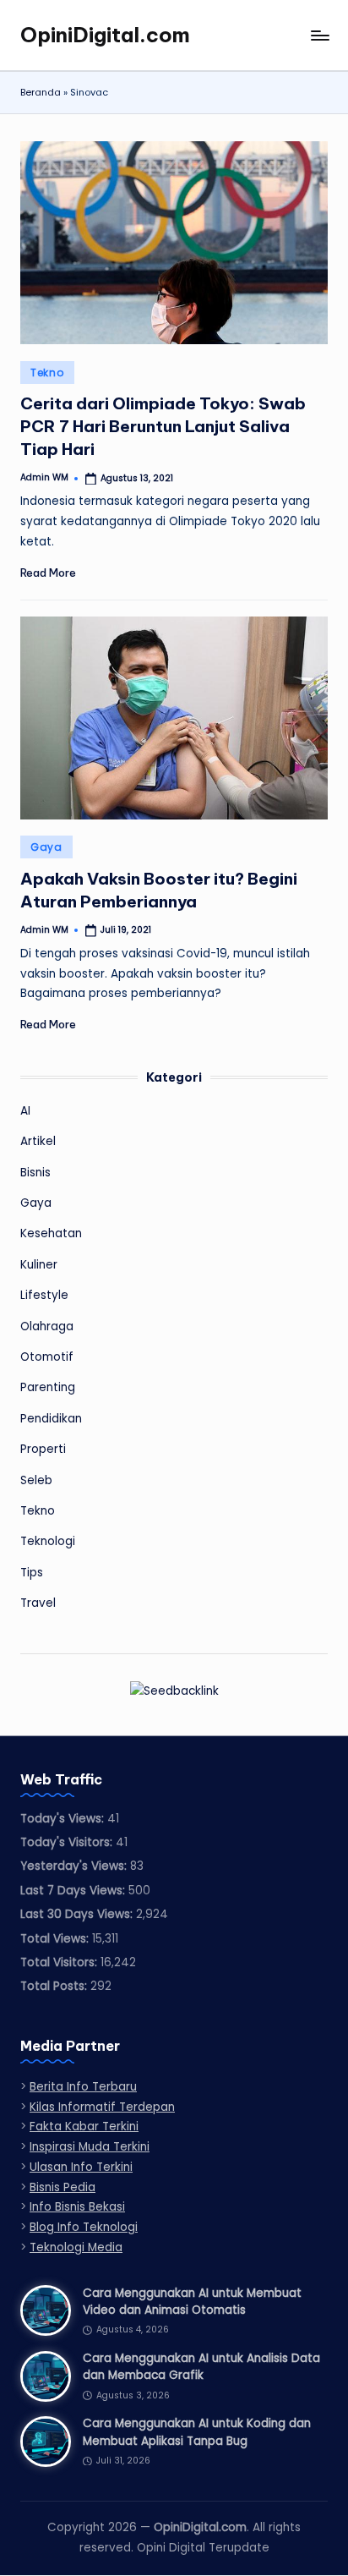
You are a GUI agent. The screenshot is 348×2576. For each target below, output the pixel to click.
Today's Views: (64, 1819)
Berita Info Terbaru (83, 2087)
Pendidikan (51, 1419)
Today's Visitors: (68, 1842)
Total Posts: (55, 1986)
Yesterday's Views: (75, 1866)
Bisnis (35, 1173)
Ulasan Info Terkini (81, 2167)
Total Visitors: (60, 1962)
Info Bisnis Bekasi (77, 2207)
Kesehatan (51, 1233)
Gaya (46, 847)
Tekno (47, 373)
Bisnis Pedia (63, 2187)
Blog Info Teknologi (84, 2227)
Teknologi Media (76, 2247)
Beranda (41, 92)
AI (25, 1111)
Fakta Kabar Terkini (84, 2127)
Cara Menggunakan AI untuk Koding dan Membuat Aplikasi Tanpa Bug (197, 2432)
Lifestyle (44, 1295)
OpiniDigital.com (105, 35)
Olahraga (47, 1326)
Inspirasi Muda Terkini (90, 2147)
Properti (43, 1449)
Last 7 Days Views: (74, 1891)
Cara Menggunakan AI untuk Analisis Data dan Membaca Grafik (201, 2367)
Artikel (38, 1141)
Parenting (48, 1387)
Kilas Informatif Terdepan (102, 2107)
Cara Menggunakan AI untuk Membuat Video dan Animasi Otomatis (192, 2302)
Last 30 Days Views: (78, 1914)
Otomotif (47, 1357)
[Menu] (319, 35)
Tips (32, 1573)
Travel (38, 1603)
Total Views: (56, 1939)
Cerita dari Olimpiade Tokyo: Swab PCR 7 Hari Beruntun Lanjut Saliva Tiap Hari (163, 426)
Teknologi (48, 1541)
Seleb (36, 1480)
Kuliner (39, 1265)
